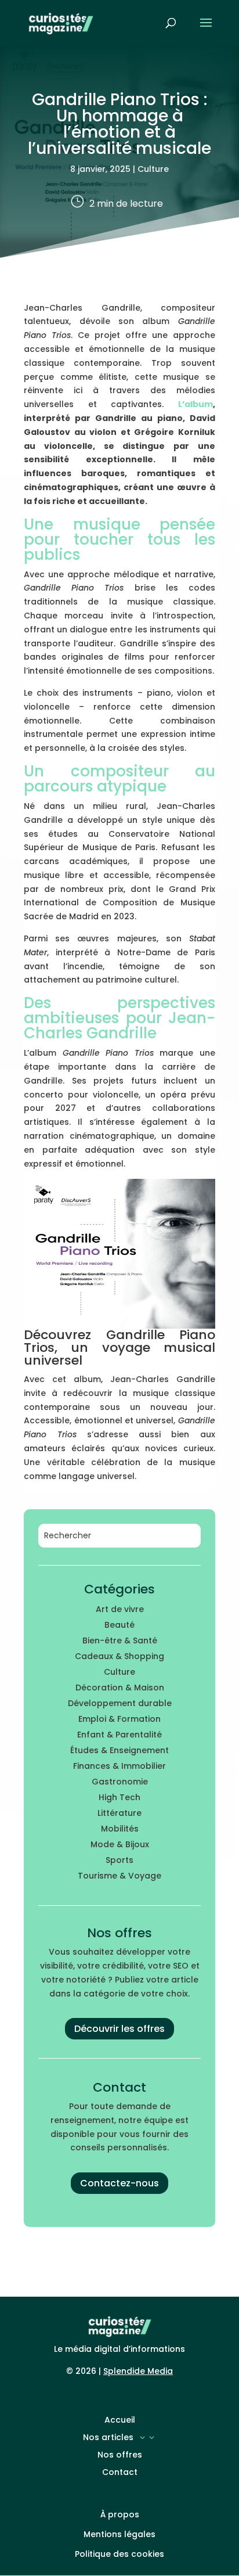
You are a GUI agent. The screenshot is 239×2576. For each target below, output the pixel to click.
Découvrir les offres (119, 2029)
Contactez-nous (119, 2183)
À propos (120, 2514)
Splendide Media (138, 2371)
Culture (153, 169)
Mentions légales (119, 2534)
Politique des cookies (119, 2554)
